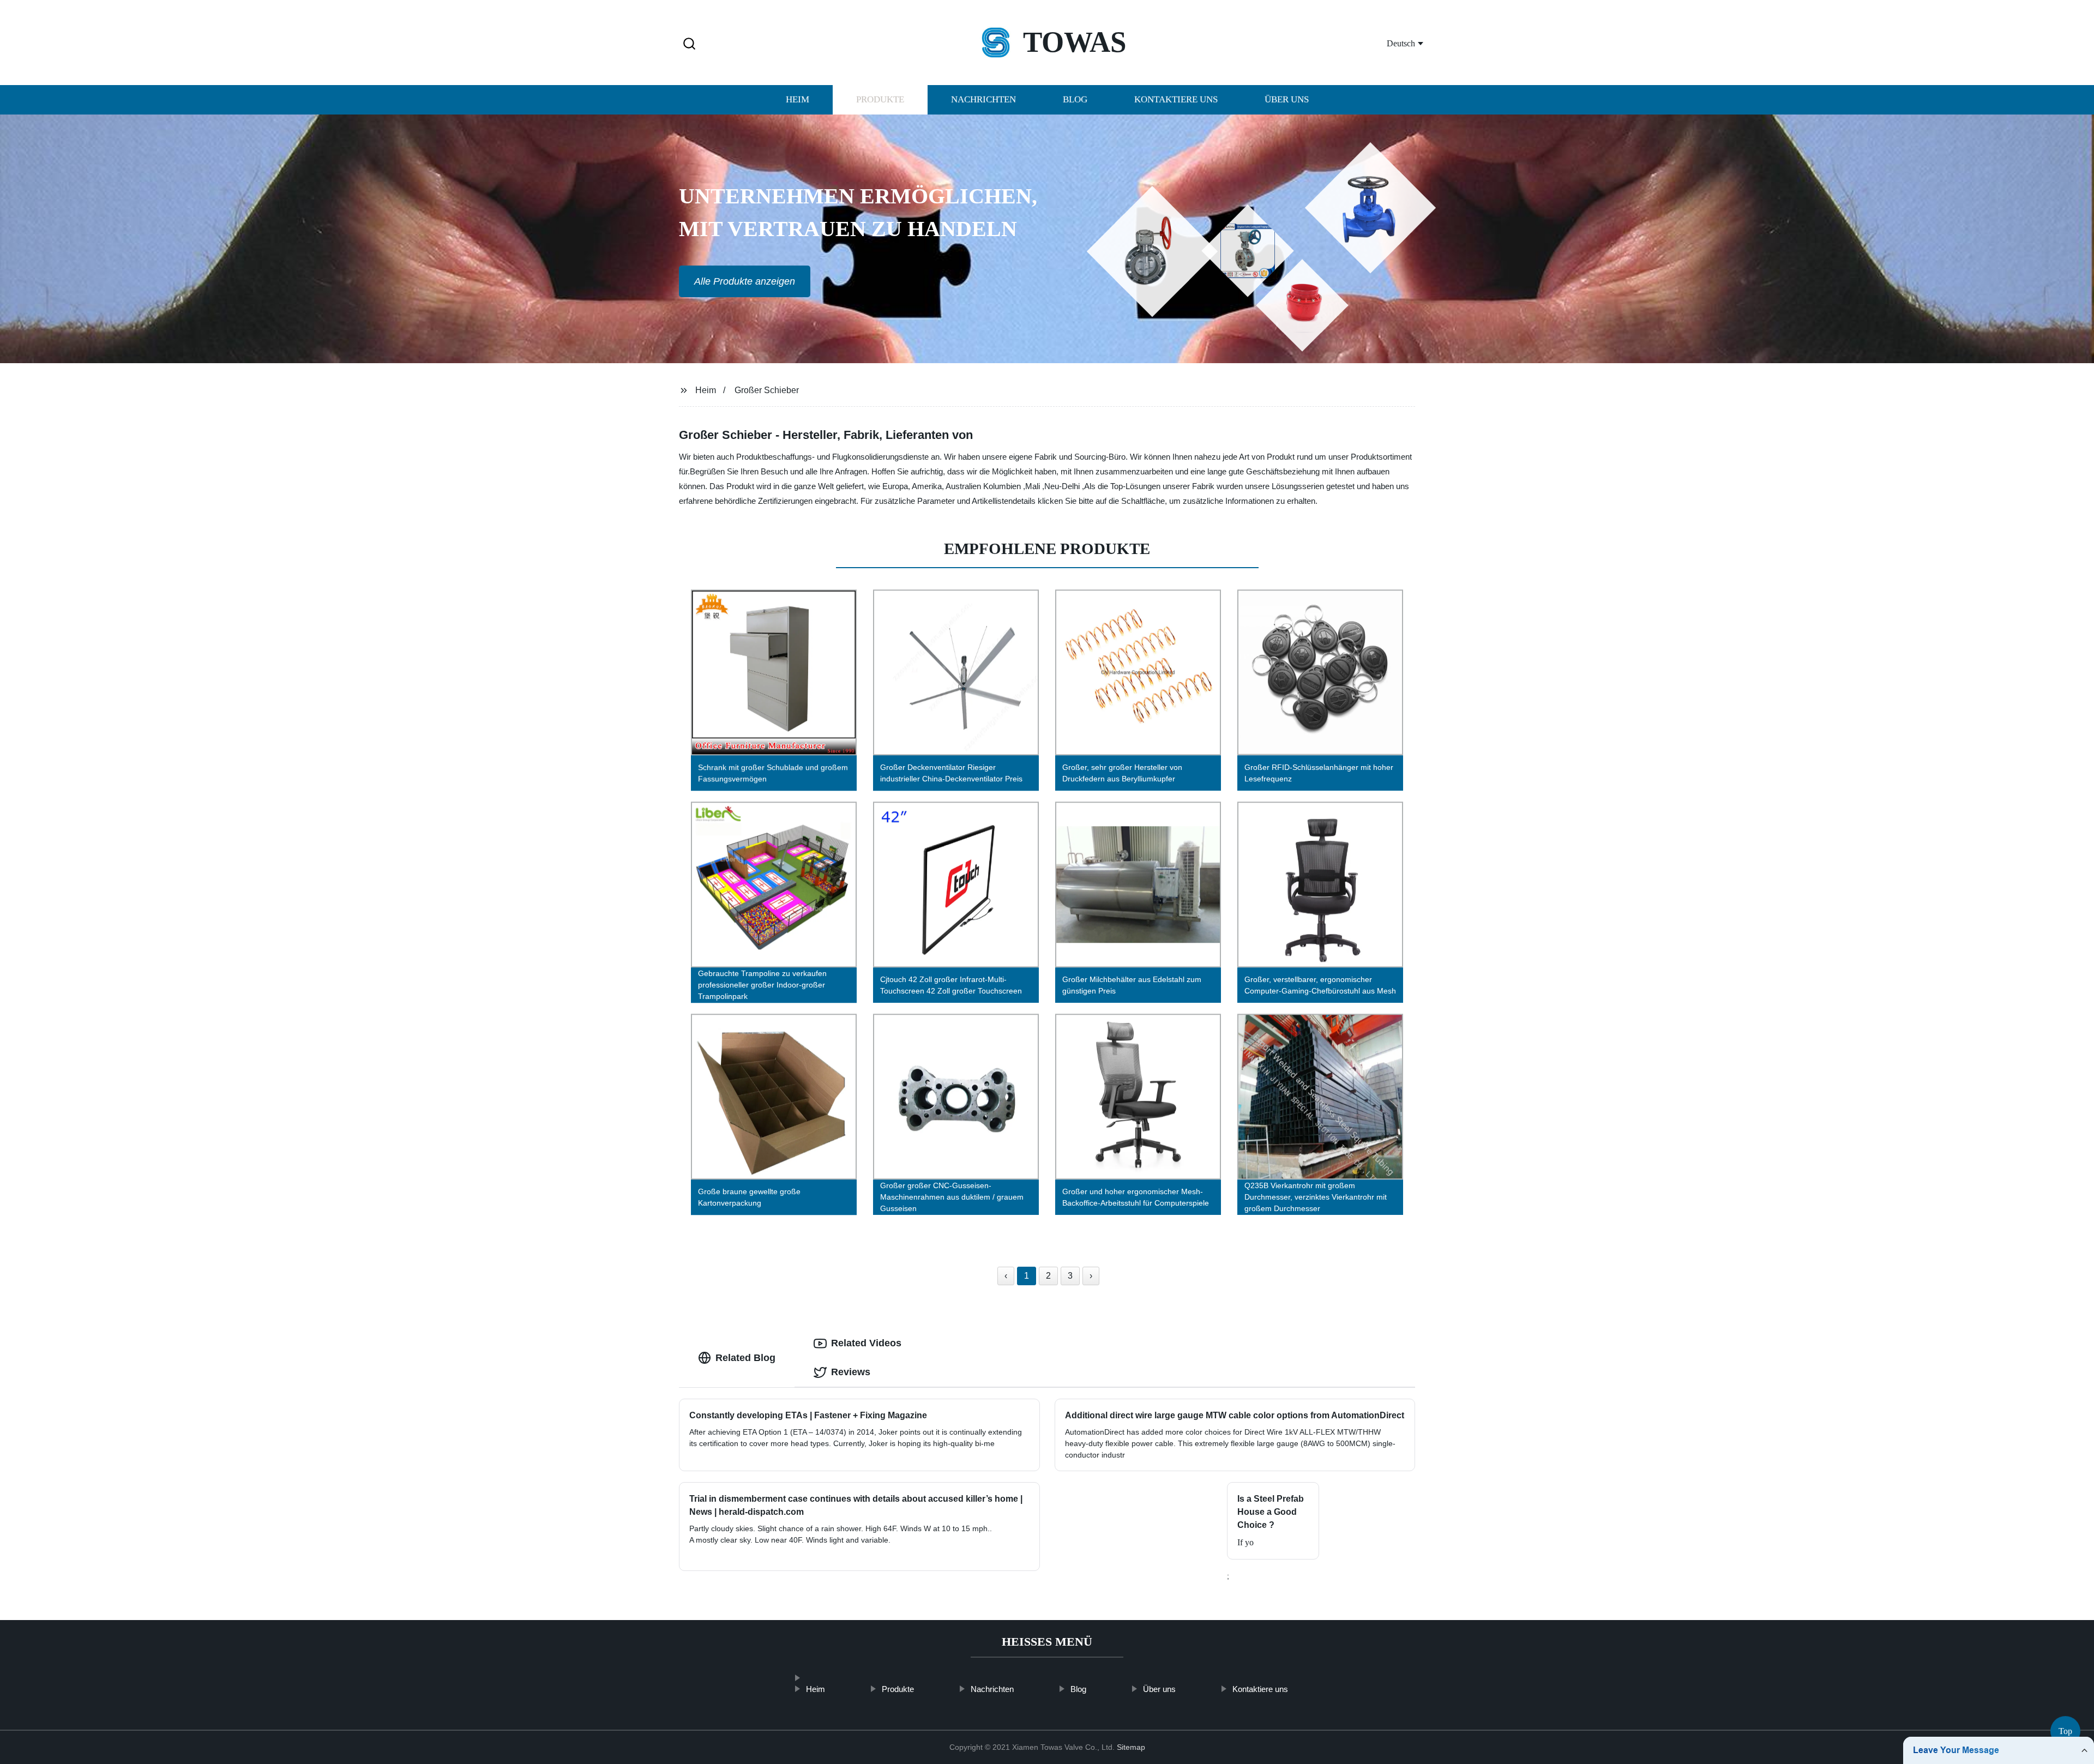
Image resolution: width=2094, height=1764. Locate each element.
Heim (798, 100)
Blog (1075, 100)
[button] (689, 44)
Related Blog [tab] (745, 1358)
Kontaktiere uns (1176, 100)
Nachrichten (983, 100)
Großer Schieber (767, 390)
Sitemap (1131, 1747)
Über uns (1287, 100)
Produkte (880, 100)
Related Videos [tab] (866, 1343)
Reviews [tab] (851, 1372)
